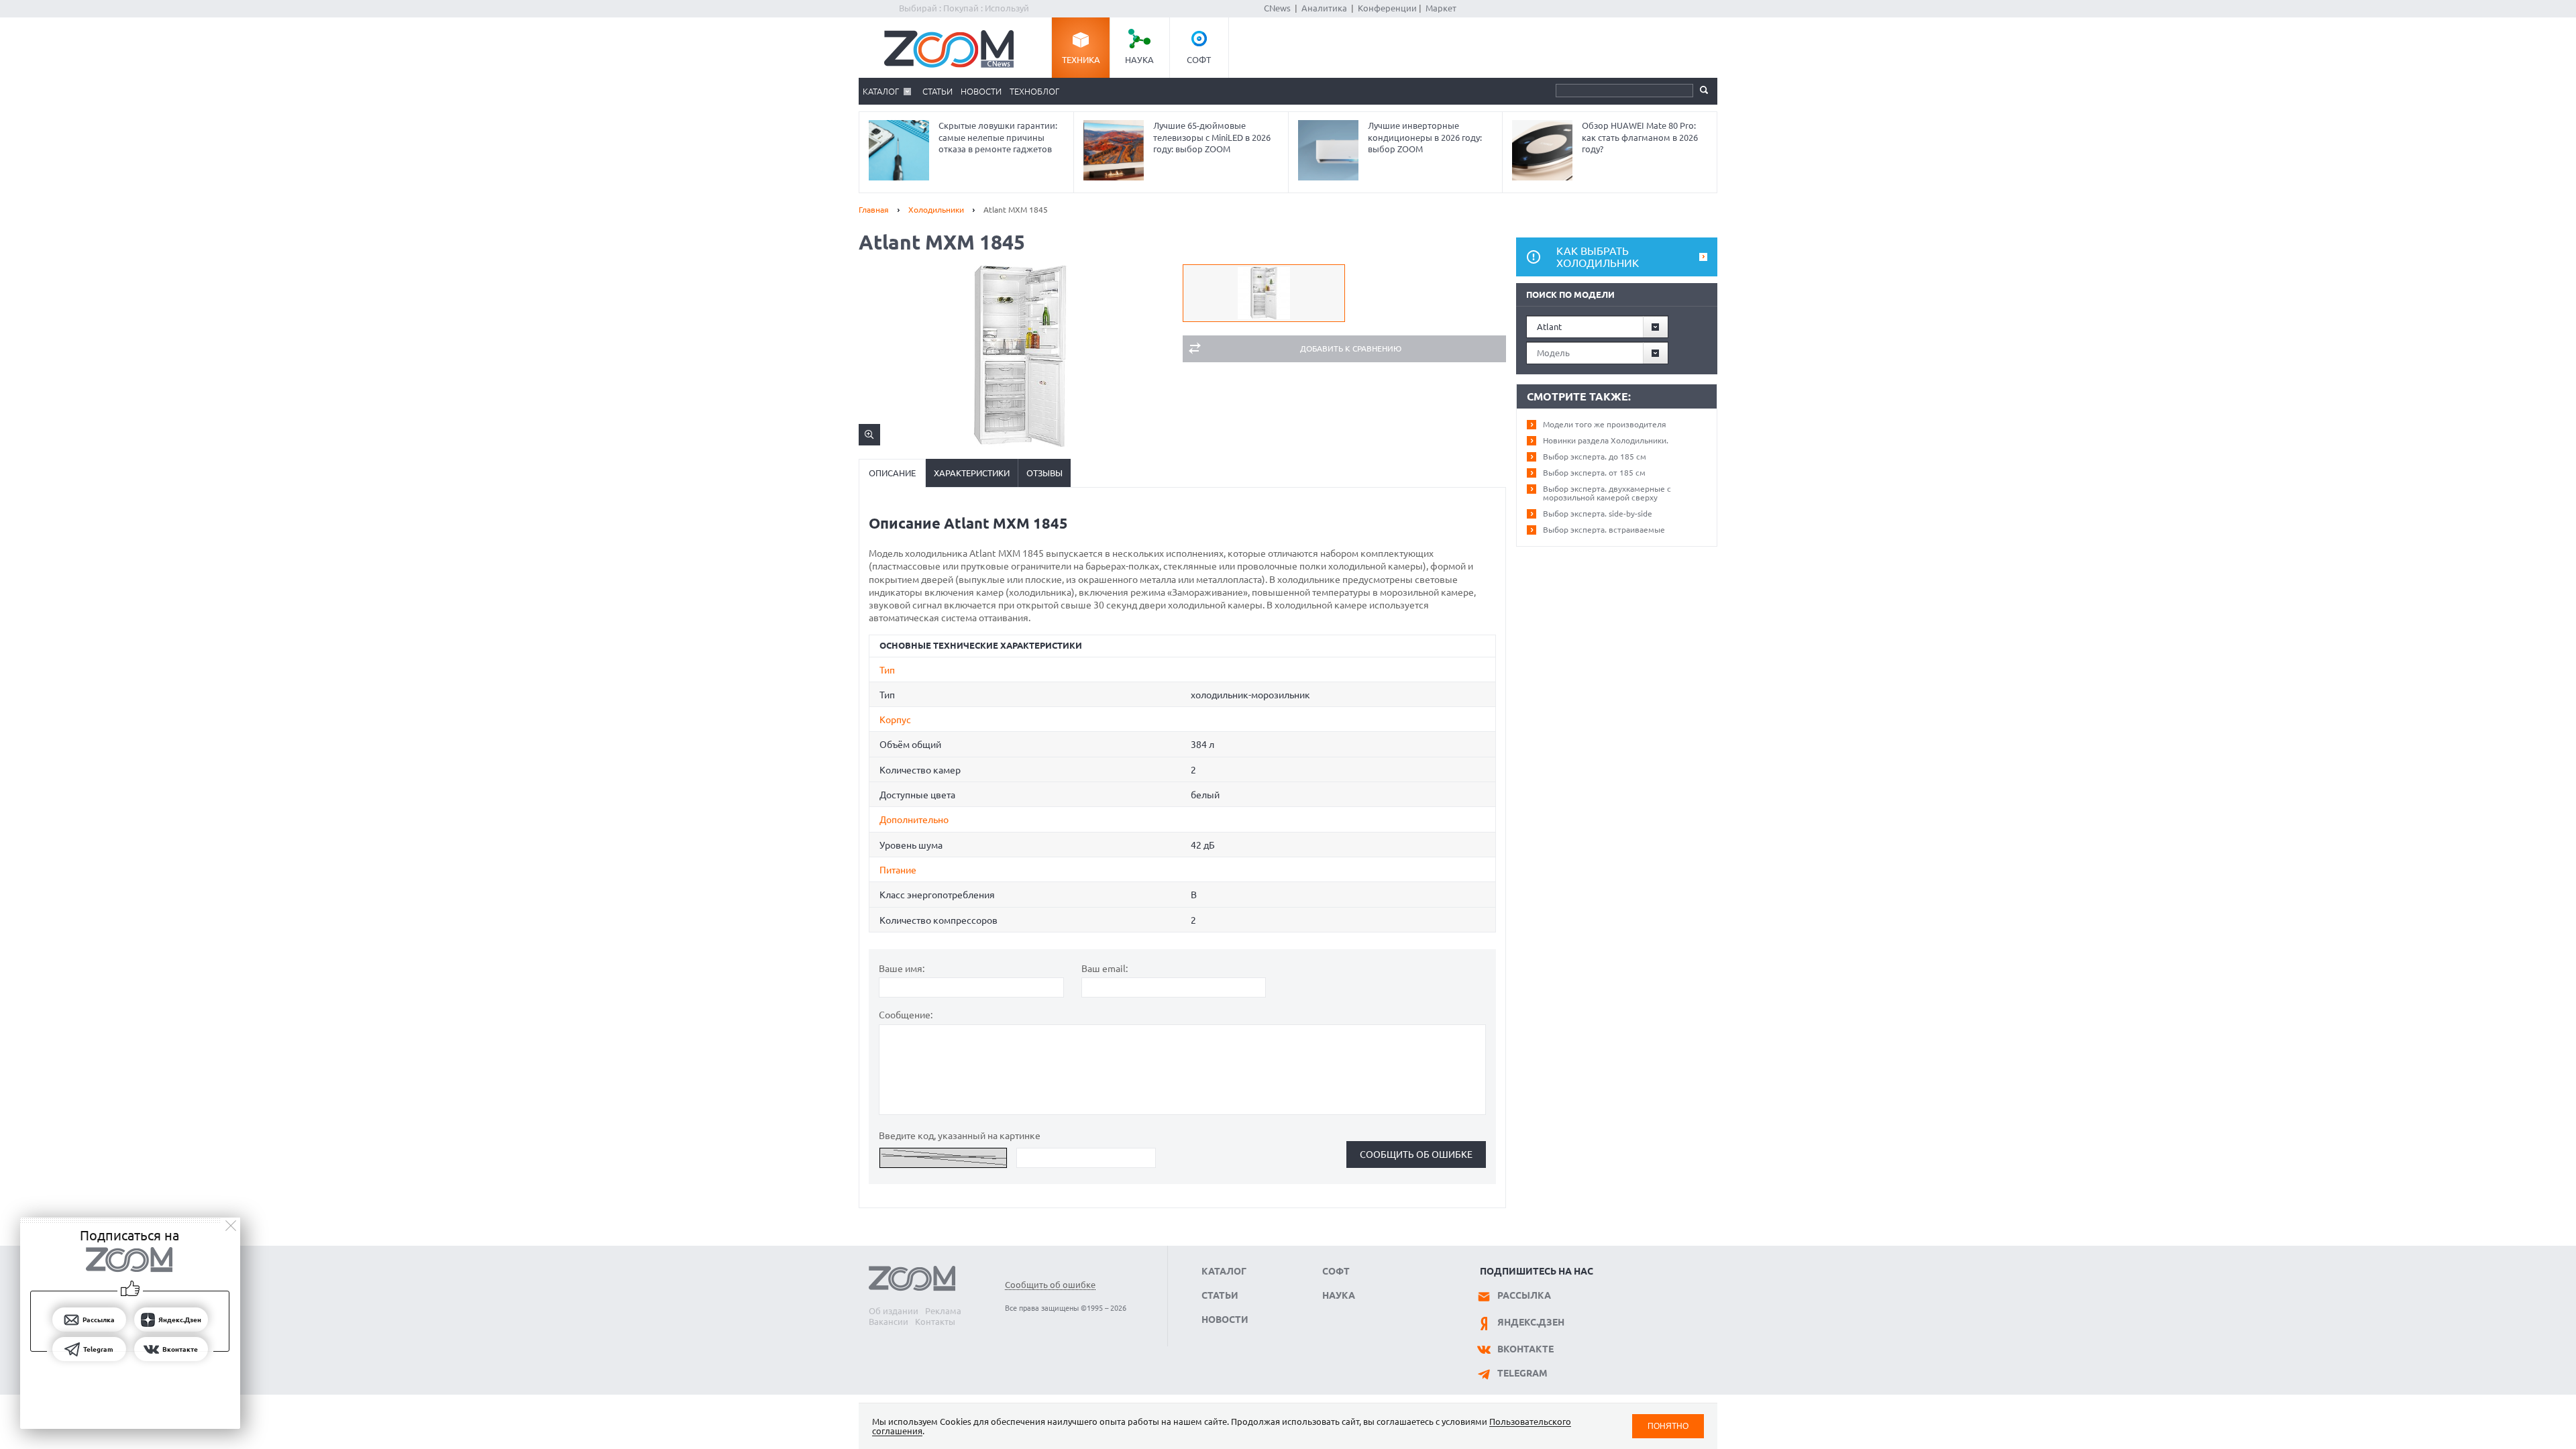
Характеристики (972, 473)
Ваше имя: (902, 969)
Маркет (1441, 8)
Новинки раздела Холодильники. (1606, 440)
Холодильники (936, 210)
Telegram (1522, 1373)
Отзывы (1044, 473)
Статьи (937, 91)
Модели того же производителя (1605, 424)
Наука (1139, 60)
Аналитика (1324, 8)
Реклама (943, 1311)
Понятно (1668, 1426)
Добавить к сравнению (1351, 348)
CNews (1277, 8)
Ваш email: (1105, 969)
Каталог (881, 91)
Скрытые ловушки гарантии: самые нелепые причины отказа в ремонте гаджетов (998, 137)
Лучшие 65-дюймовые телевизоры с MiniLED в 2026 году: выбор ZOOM (1212, 137)
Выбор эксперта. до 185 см (1595, 457)
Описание (892, 473)
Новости (981, 91)
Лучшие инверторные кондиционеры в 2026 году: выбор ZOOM (1425, 137)
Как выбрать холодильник (1598, 257)
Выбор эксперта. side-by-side (1598, 514)
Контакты (935, 1322)
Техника (1081, 60)
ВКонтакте (1525, 1349)
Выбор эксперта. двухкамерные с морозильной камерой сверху (1607, 493)
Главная (874, 210)
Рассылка (1524, 1295)
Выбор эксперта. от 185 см (1594, 473)
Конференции (1387, 8)
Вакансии (889, 1322)
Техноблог (1034, 91)
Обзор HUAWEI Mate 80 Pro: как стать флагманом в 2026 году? (1640, 137)
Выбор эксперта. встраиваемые (1604, 530)
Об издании (894, 1311)
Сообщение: (906, 1015)
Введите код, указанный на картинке (960, 1136)
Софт (1199, 60)
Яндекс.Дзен (1531, 1322)
